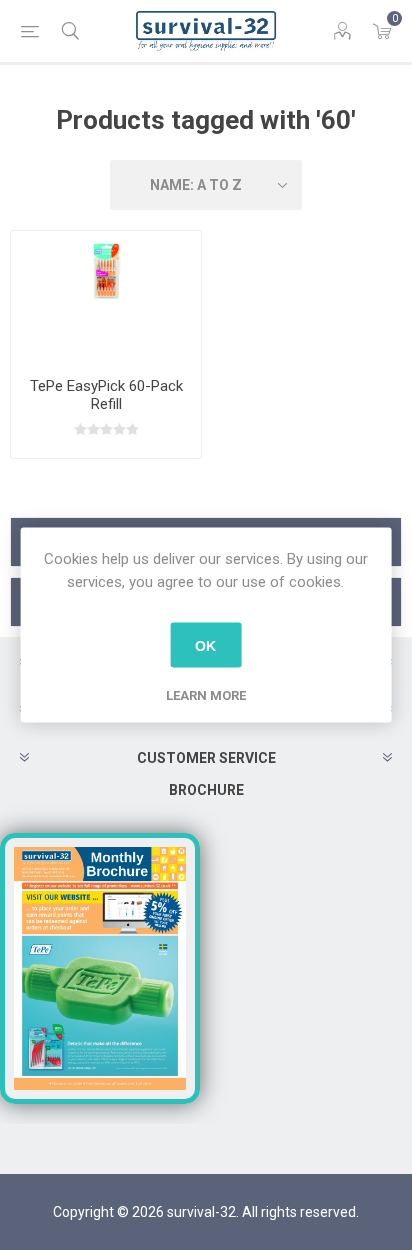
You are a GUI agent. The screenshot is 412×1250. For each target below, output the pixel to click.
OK (205, 645)
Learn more (206, 695)
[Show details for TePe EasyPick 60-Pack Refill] (106, 296)
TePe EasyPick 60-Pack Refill (106, 395)
